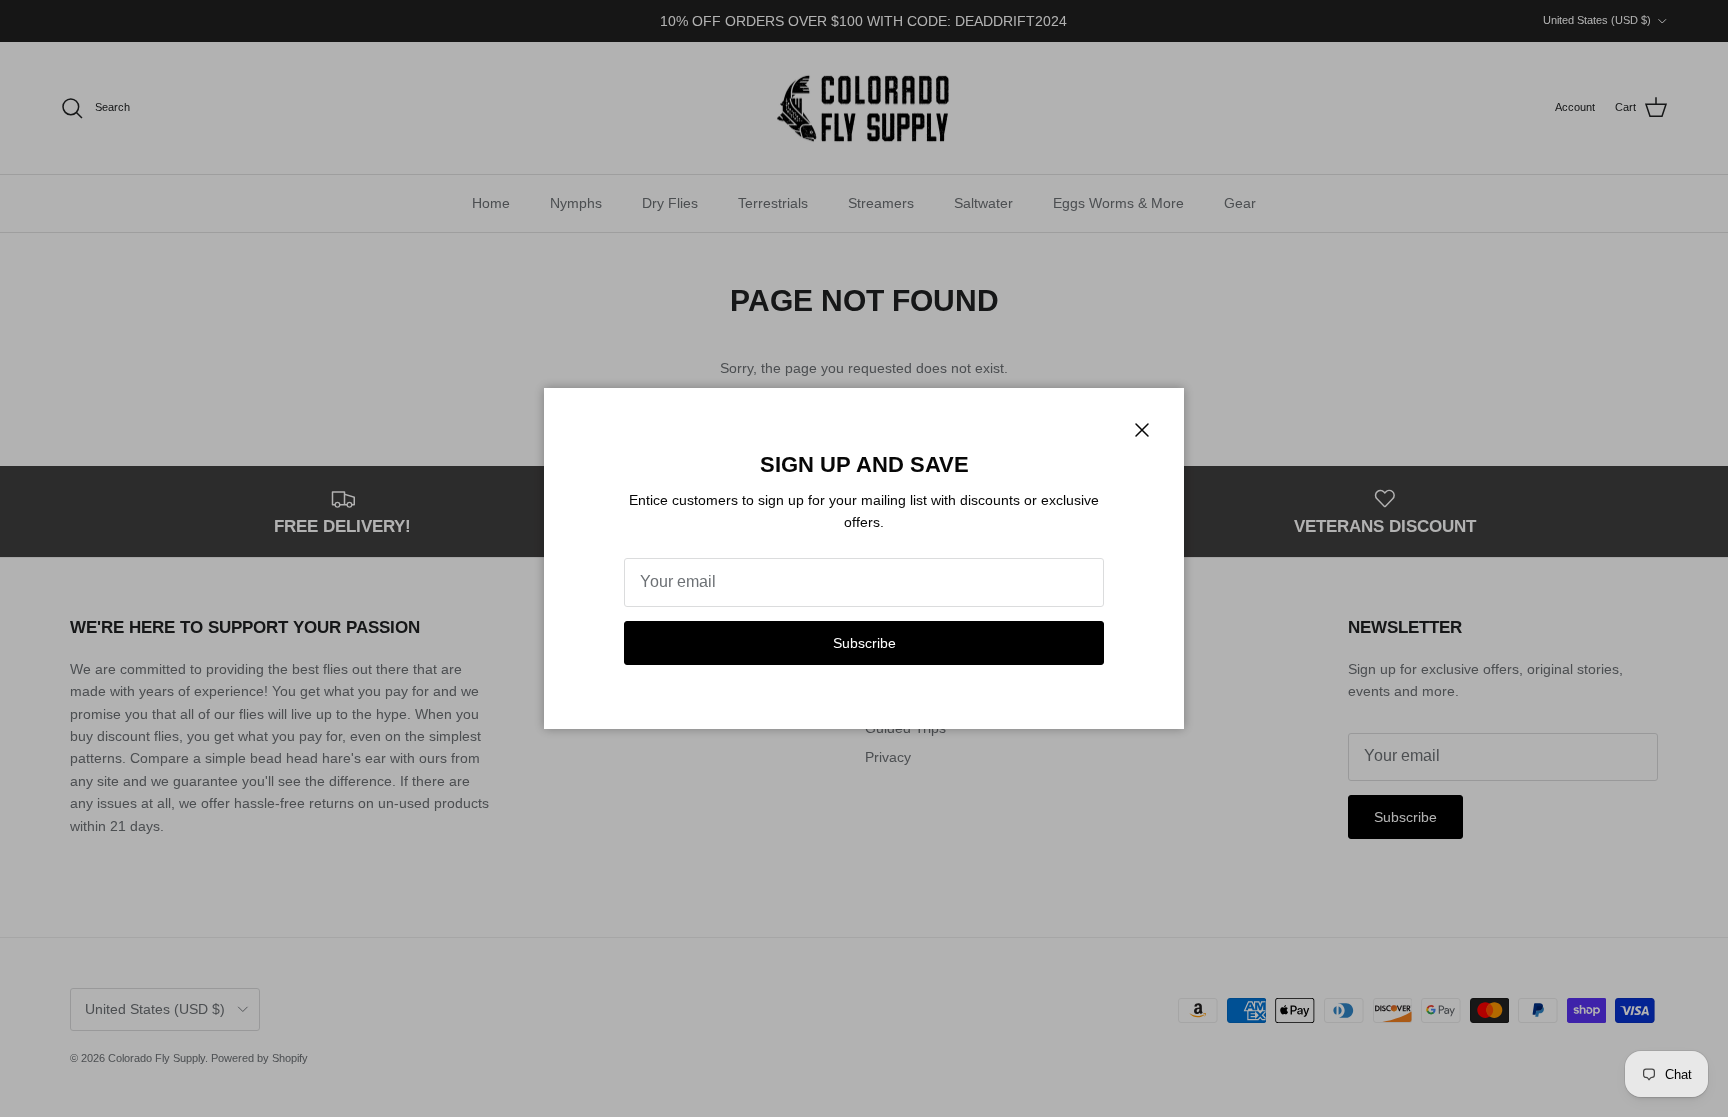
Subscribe (864, 643)
